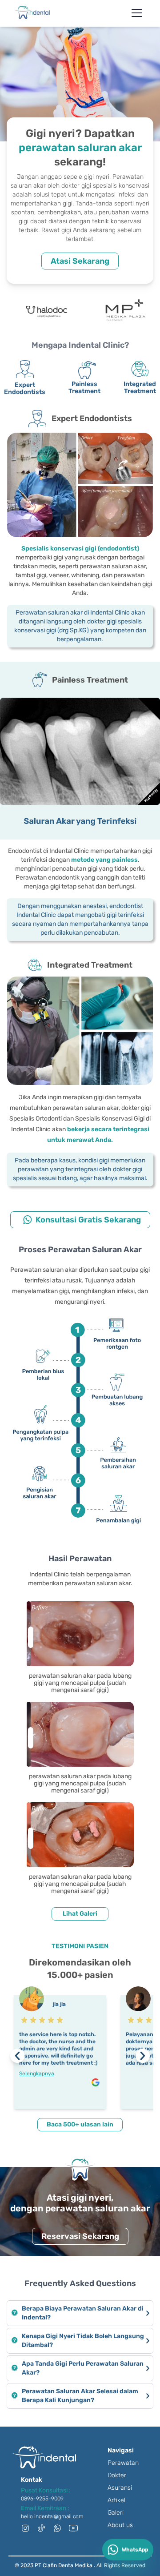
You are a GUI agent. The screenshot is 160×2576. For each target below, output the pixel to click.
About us (120, 2525)
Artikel (116, 2500)
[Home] (32, 12)
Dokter (117, 2475)
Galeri (116, 2513)
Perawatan (123, 2463)
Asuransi (120, 2488)
